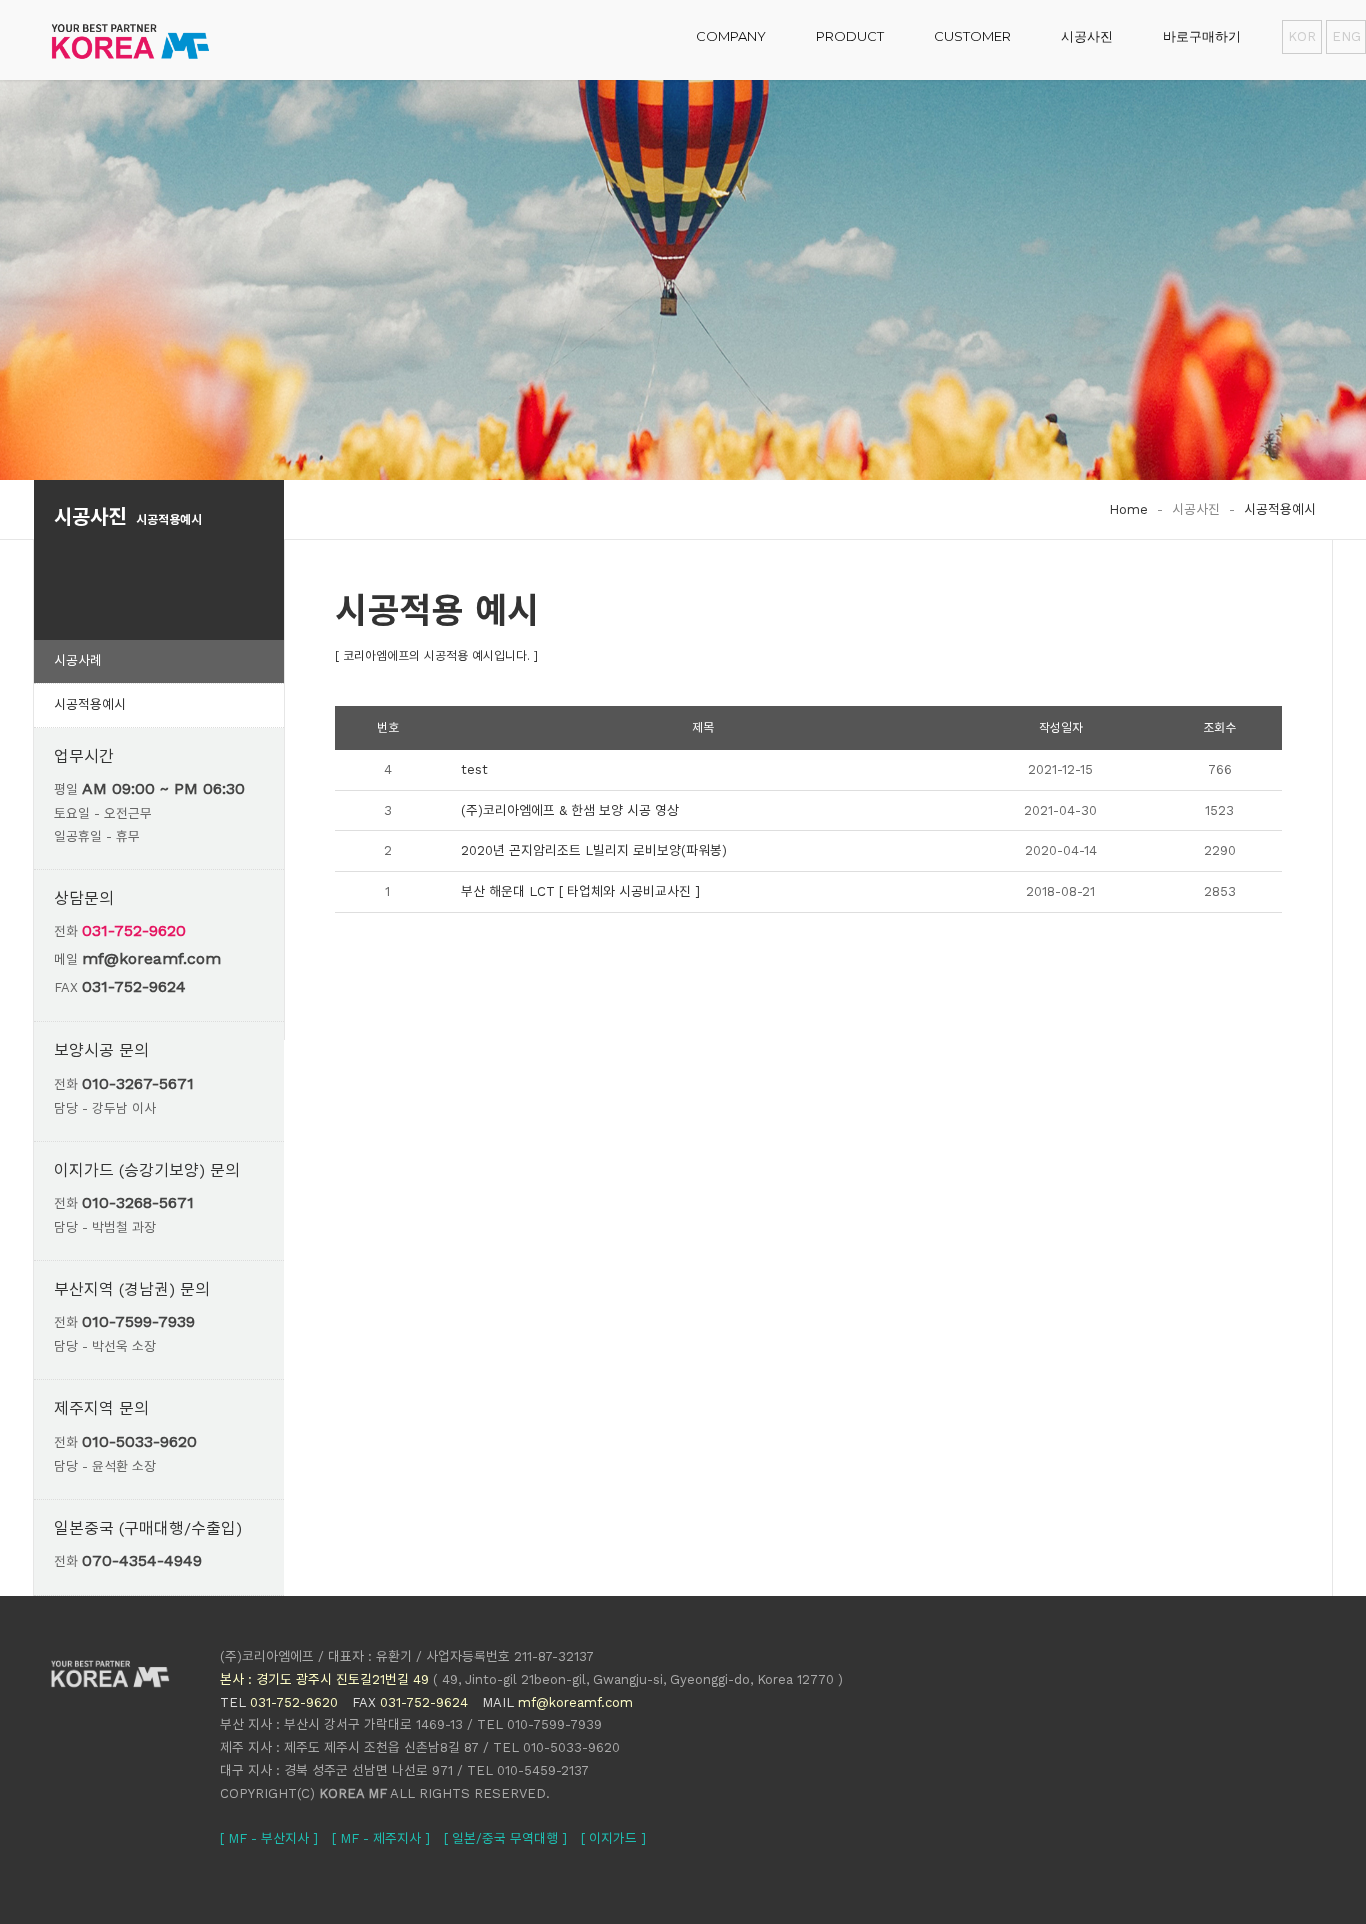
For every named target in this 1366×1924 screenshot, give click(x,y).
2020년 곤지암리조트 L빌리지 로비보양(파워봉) (594, 850)
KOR (1302, 36)
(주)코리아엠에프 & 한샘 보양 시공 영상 (570, 810)
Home (1128, 509)
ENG (1346, 36)
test (474, 769)
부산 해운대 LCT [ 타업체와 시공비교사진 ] (580, 891)
